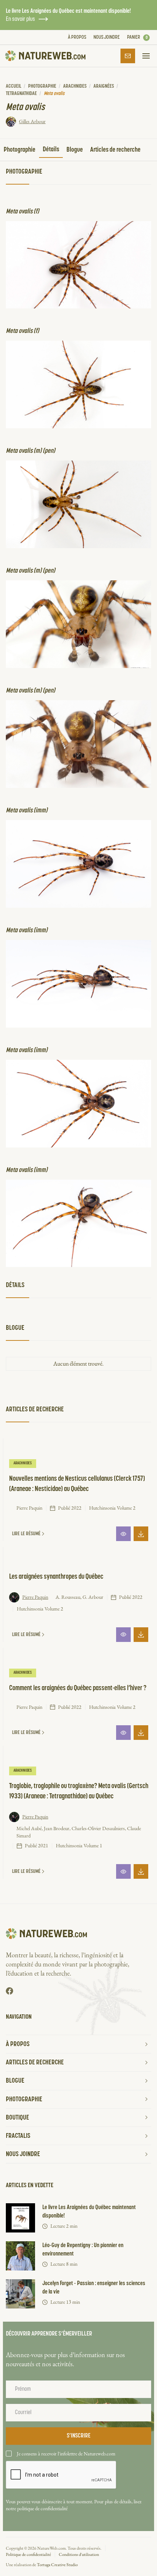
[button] (138, 38)
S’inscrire (128, 56)
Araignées (104, 86)
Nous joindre (107, 37)
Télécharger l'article (141, 1534)
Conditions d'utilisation (79, 2554)
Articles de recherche (115, 150)
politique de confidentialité (42, 2508)
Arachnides (75, 86)
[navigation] (45, 56)
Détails (51, 149)
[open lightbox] (78, 265)
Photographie (42, 86)
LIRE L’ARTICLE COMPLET (123, 1534)
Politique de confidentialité (28, 2554)
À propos (77, 37)
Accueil (14, 86)
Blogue (75, 150)
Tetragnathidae (21, 94)
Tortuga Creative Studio (57, 2565)
